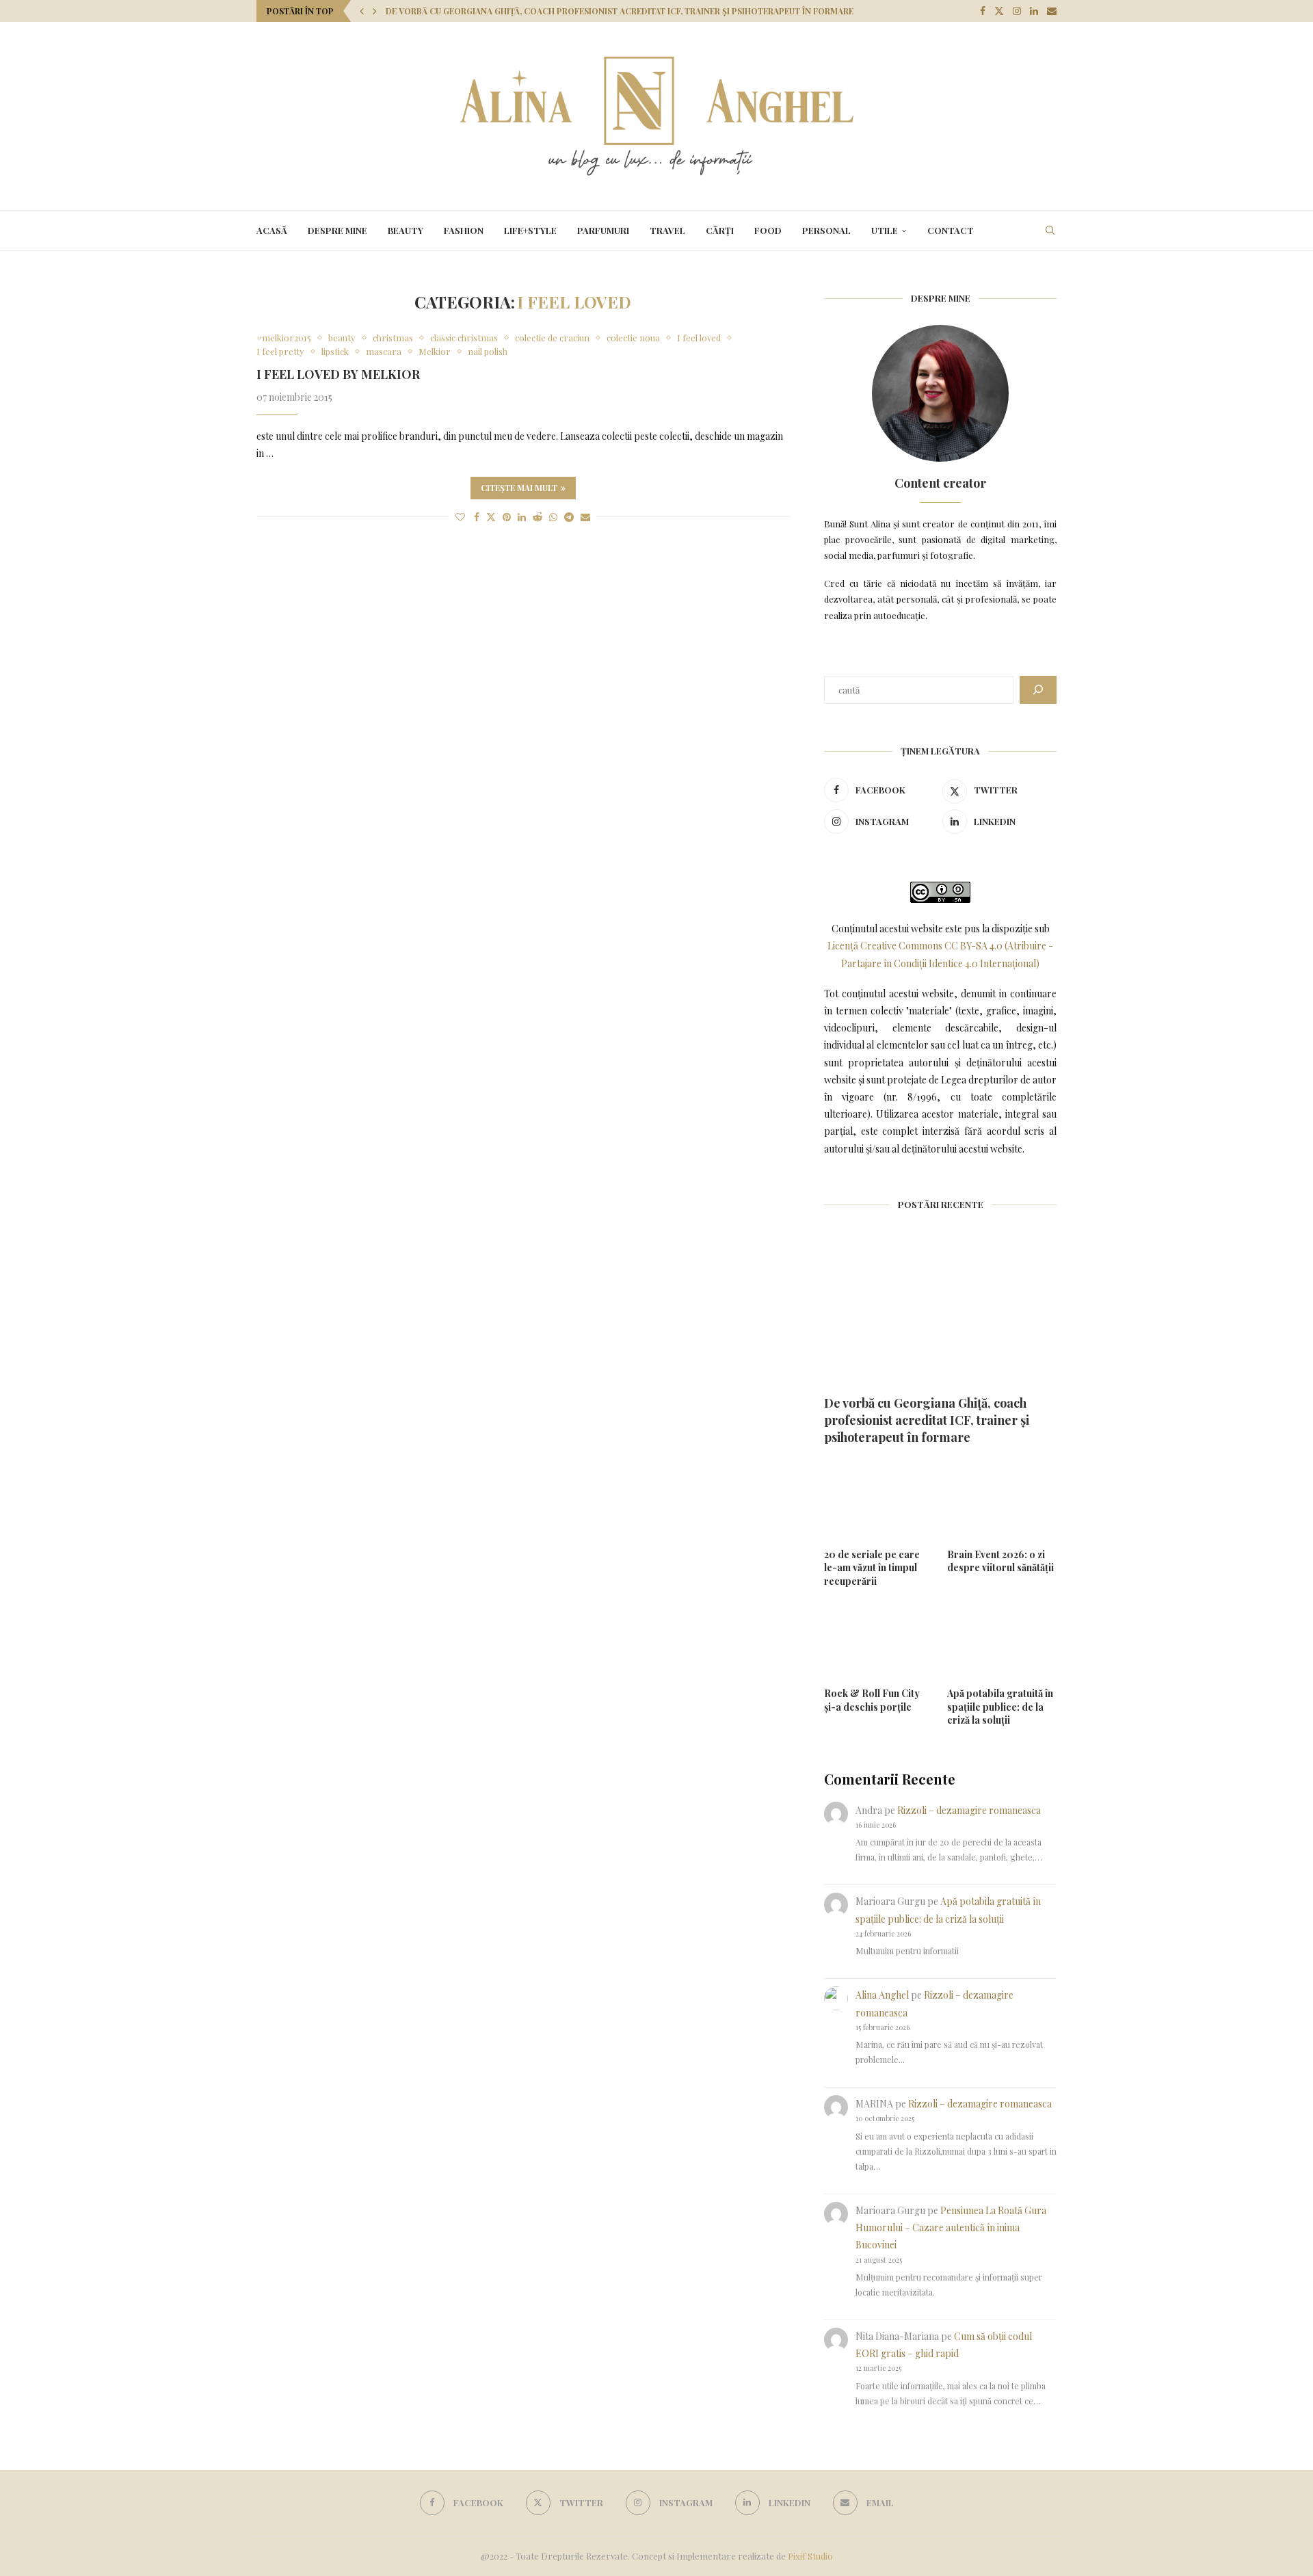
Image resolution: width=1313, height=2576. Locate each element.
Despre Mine (337, 230)
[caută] (1038, 690)
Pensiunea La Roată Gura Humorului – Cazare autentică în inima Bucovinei (951, 2227)
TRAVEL (667, 230)
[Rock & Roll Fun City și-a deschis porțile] (879, 1639)
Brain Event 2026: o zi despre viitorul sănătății (1000, 1561)
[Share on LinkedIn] (522, 517)
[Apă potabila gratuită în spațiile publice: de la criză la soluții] (1002, 1639)
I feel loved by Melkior (338, 374)
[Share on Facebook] (477, 517)
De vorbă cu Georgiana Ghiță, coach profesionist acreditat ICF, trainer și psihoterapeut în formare (620, 11)
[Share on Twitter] (491, 517)
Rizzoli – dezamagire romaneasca (969, 1810)
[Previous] (362, 11)
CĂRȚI (720, 230)
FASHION (464, 230)
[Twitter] (999, 11)
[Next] (375, 11)
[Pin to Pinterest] (507, 517)
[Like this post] (460, 517)
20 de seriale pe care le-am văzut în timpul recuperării (872, 1568)
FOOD (768, 230)
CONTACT (951, 230)
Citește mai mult (519, 488)
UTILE (885, 230)
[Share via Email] (585, 517)
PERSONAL (826, 230)
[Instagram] (1017, 11)
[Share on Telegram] (569, 517)
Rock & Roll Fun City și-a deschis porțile (872, 1700)
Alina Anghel (882, 1995)
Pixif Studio (810, 2556)
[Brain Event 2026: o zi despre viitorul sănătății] (1002, 1500)
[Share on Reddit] (538, 517)
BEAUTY (406, 230)
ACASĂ (272, 230)
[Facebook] (983, 11)
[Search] (1050, 231)
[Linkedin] (1034, 11)
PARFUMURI (603, 230)
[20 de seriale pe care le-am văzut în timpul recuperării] (879, 1500)
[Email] (1052, 11)
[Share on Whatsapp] (553, 517)
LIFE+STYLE (530, 230)
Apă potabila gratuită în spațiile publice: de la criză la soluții (1000, 1707)
